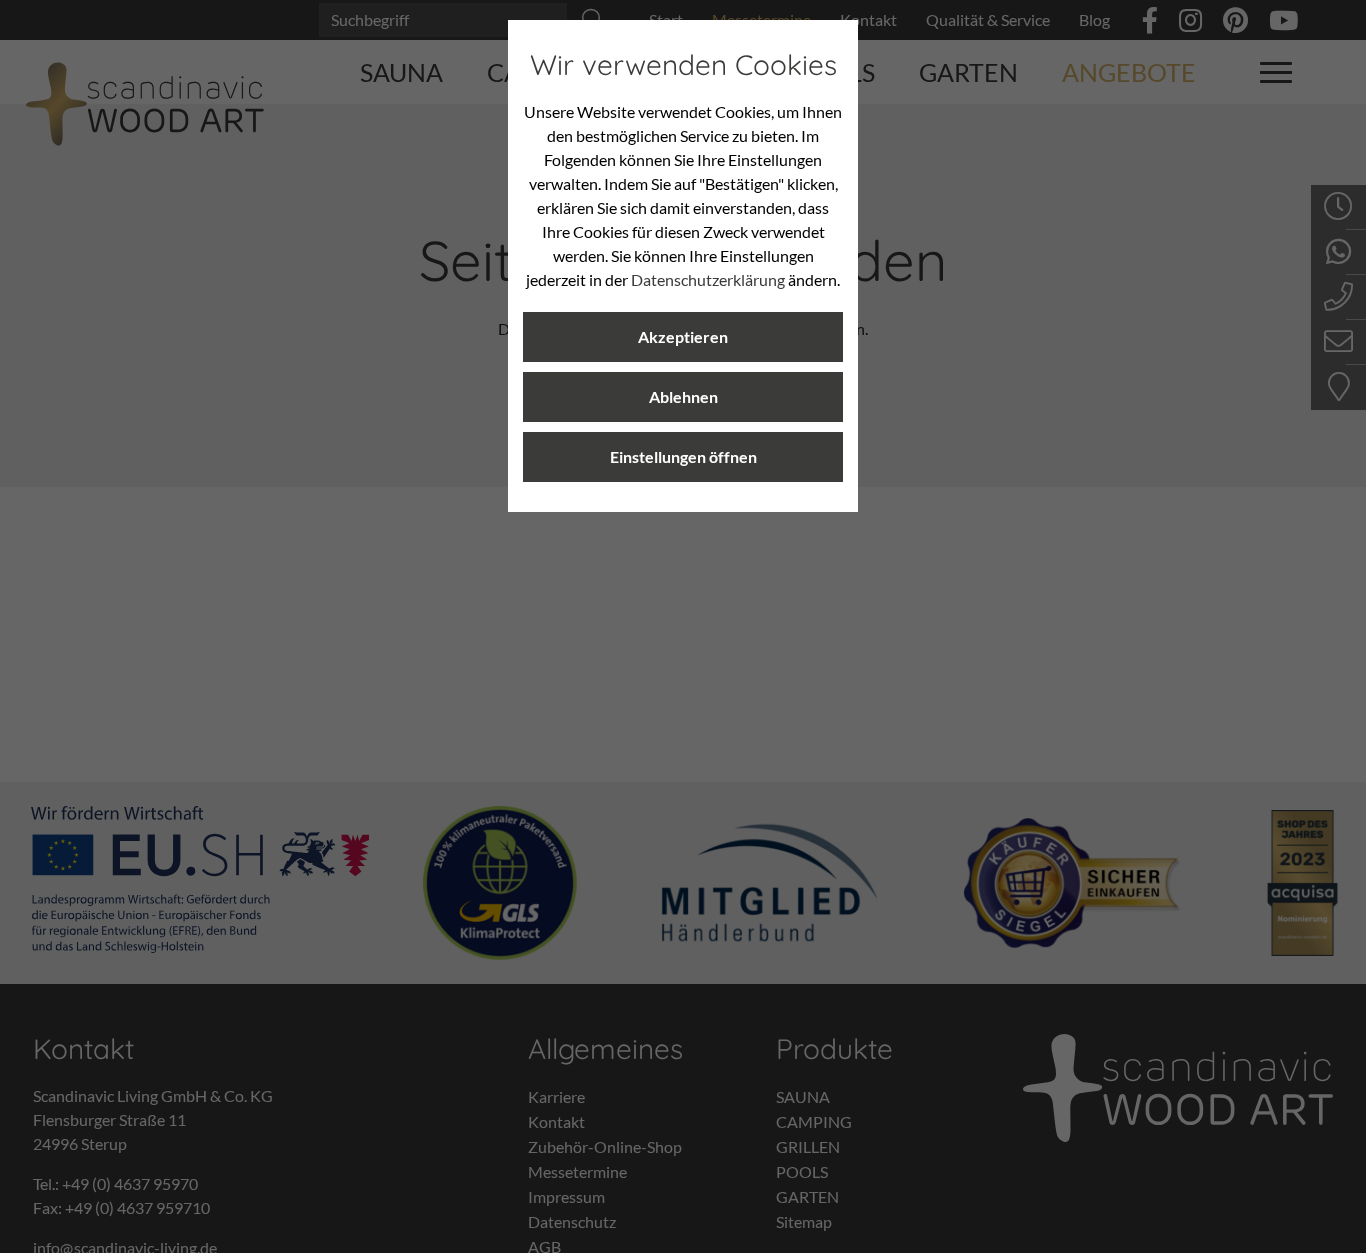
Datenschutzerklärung (708, 279)
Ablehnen (683, 396)
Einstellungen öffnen (683, 456)
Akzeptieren (683, 336)
